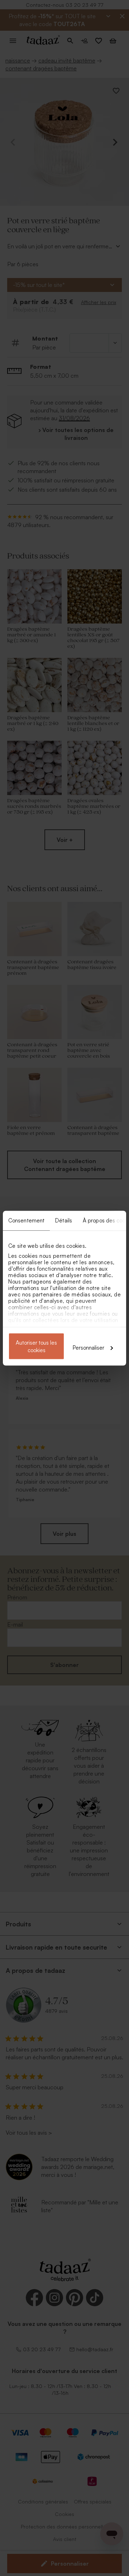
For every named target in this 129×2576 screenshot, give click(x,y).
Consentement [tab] (26, 1220)
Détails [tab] (64, 1220)
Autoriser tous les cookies (36, 1346)
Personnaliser (89, 1347)
